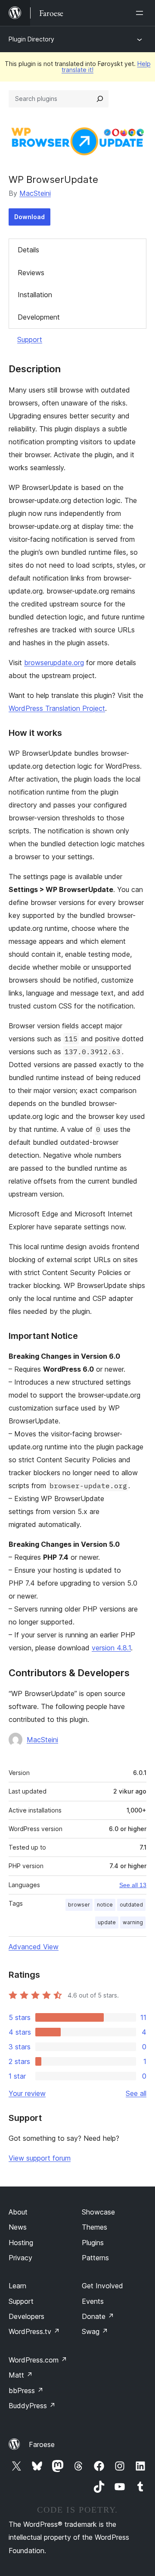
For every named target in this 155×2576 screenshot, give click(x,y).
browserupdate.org (54, 663)
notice (105, 1905)
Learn (17, 2286)
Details (28, 250)
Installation (35, 295)
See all (136, 2093)
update (107, 1922)
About (18, 2212)
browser (79, 1905)
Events (93, 2301)
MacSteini (35, 193)
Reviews (31, 273)
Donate (98, 2316)
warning (133, 1922)
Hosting (21, 2243)
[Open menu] (141, 13)
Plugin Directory (31, 39)
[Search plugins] (100, 99)
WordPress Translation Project (57, 708)
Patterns (95, 2258)
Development (39, 317)
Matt (21, 2375)
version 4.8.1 (111, 1648)
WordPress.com (38, 2360)
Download (29, 217)
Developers (26, 2316)
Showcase (98, 2212)
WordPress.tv (34, 2331)
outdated (131, 1905)
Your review (27, 2093)
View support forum (40, 2158)
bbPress (26, 2391)
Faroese (42, 2444)
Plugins (93, 2243)
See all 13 (133, 1885)
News (18, 2227)
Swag (95, 2331)
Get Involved (102, 2286)
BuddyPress (32, 2406)
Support (30, 339)
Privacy (20, 2258)
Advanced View (34, 1947)
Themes (95, 2227)
